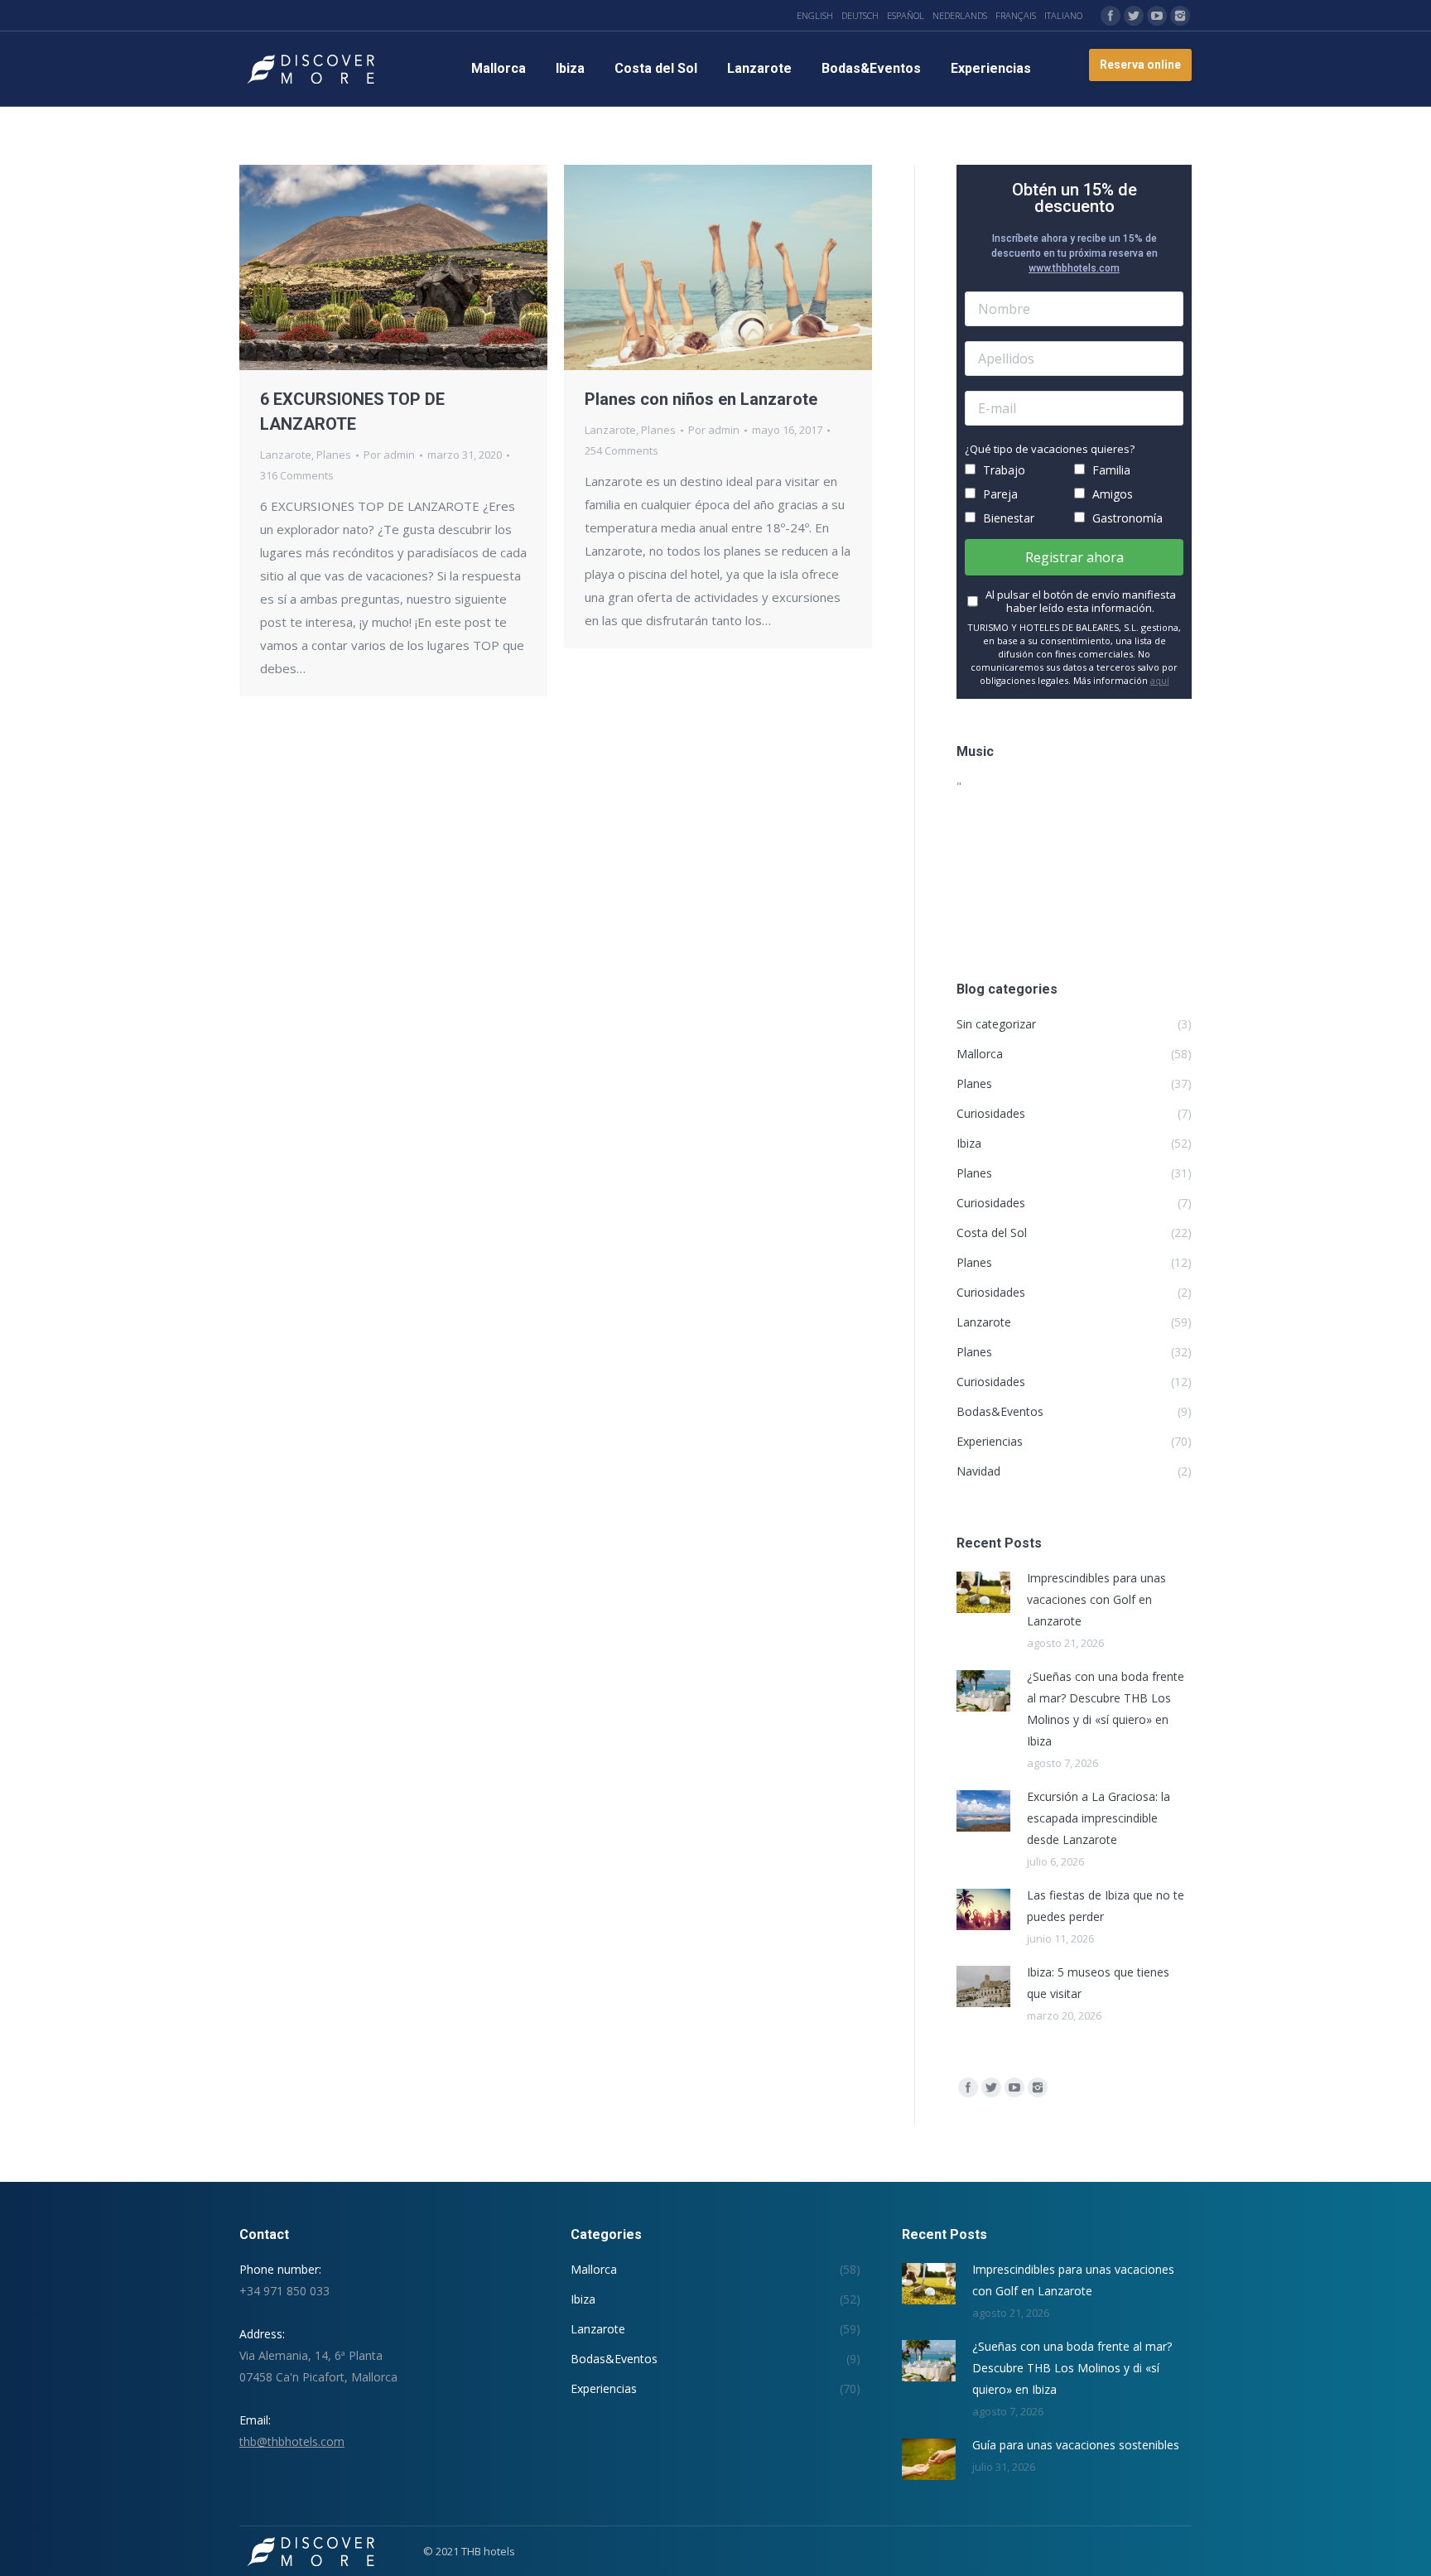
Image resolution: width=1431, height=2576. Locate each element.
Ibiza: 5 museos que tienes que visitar (1098, 1983)
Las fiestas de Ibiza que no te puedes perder (1106, 1906)
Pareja (999, 494)
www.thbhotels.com (1074, 268)
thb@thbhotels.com (292, 2441)
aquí (1160, 680)
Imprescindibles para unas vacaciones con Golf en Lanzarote (1096, 1599)
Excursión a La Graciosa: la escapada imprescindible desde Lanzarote (1099, 1818)
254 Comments (622, 450)
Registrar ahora (1074, 557)
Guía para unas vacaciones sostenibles (1076, 2445)
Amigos (1111, 494)
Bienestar (1007, 518)
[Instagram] (1180, 16)
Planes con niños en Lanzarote (701, 399)
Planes (334, 455)
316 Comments (297, 475)
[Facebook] (1111, 16)
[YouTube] (1157, 16)
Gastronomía (1126, 518)
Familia (1110, 470)
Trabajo (1002, 470)
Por (389, 455)
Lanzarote (286, 455)
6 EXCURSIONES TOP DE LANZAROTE (352, 412)
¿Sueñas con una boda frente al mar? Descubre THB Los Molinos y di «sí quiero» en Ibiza (1106, 1709)
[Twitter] (1134, 16)
